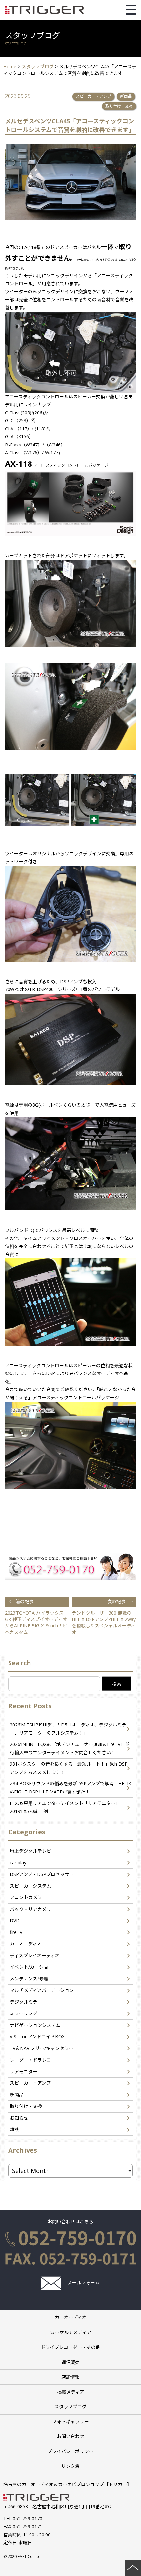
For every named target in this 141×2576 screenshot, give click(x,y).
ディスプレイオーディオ (35, 1955)
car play (18, 1863)
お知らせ (19, 2118)
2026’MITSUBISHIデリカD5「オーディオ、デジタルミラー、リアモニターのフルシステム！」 (68, 1729)
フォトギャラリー (70, 2422)
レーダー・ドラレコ (30, 2060)
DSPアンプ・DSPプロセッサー (42, 1874)
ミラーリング (24, 2013)
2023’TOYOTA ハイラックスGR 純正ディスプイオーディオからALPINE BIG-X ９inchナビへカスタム (36, 1617)
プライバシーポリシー (70, 2451)
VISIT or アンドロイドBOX (37, 2037)
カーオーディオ (26, 1944)
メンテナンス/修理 (29, 1979)
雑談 (14, 2129)
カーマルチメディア (71, 2332)
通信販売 (70, 2362)
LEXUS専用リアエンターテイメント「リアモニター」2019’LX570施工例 (65, 1807)
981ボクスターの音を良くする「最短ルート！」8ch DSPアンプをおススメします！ (69, 1768)
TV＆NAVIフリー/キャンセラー (42, 2048)
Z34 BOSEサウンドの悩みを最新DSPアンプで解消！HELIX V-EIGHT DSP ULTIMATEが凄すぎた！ (70, 1788)
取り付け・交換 (119, 106)
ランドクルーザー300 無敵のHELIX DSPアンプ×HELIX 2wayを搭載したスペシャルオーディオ (104, 1617)
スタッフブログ (70, 2407)
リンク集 (70, 2466)
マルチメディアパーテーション (42, 1990)
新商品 (126, 96)
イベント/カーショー (31, 1967)
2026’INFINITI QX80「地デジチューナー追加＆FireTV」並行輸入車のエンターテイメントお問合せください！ (70, 1748)
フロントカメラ (26, 1897)
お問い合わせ (70, 2436)
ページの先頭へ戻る (133, 2568)
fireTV (16, 1932)
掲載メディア (71, 2392)
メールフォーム (84, 2283)
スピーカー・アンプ (93, 96)
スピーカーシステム (30, 1886)
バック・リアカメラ (30, 1909)
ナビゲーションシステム (35, 2025)
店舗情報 (70, 2377)
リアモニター (24, 2071)
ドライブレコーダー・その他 (70, 2347)
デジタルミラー (26, 2002)
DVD (15, 1920)
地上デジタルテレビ (30, 1851)
